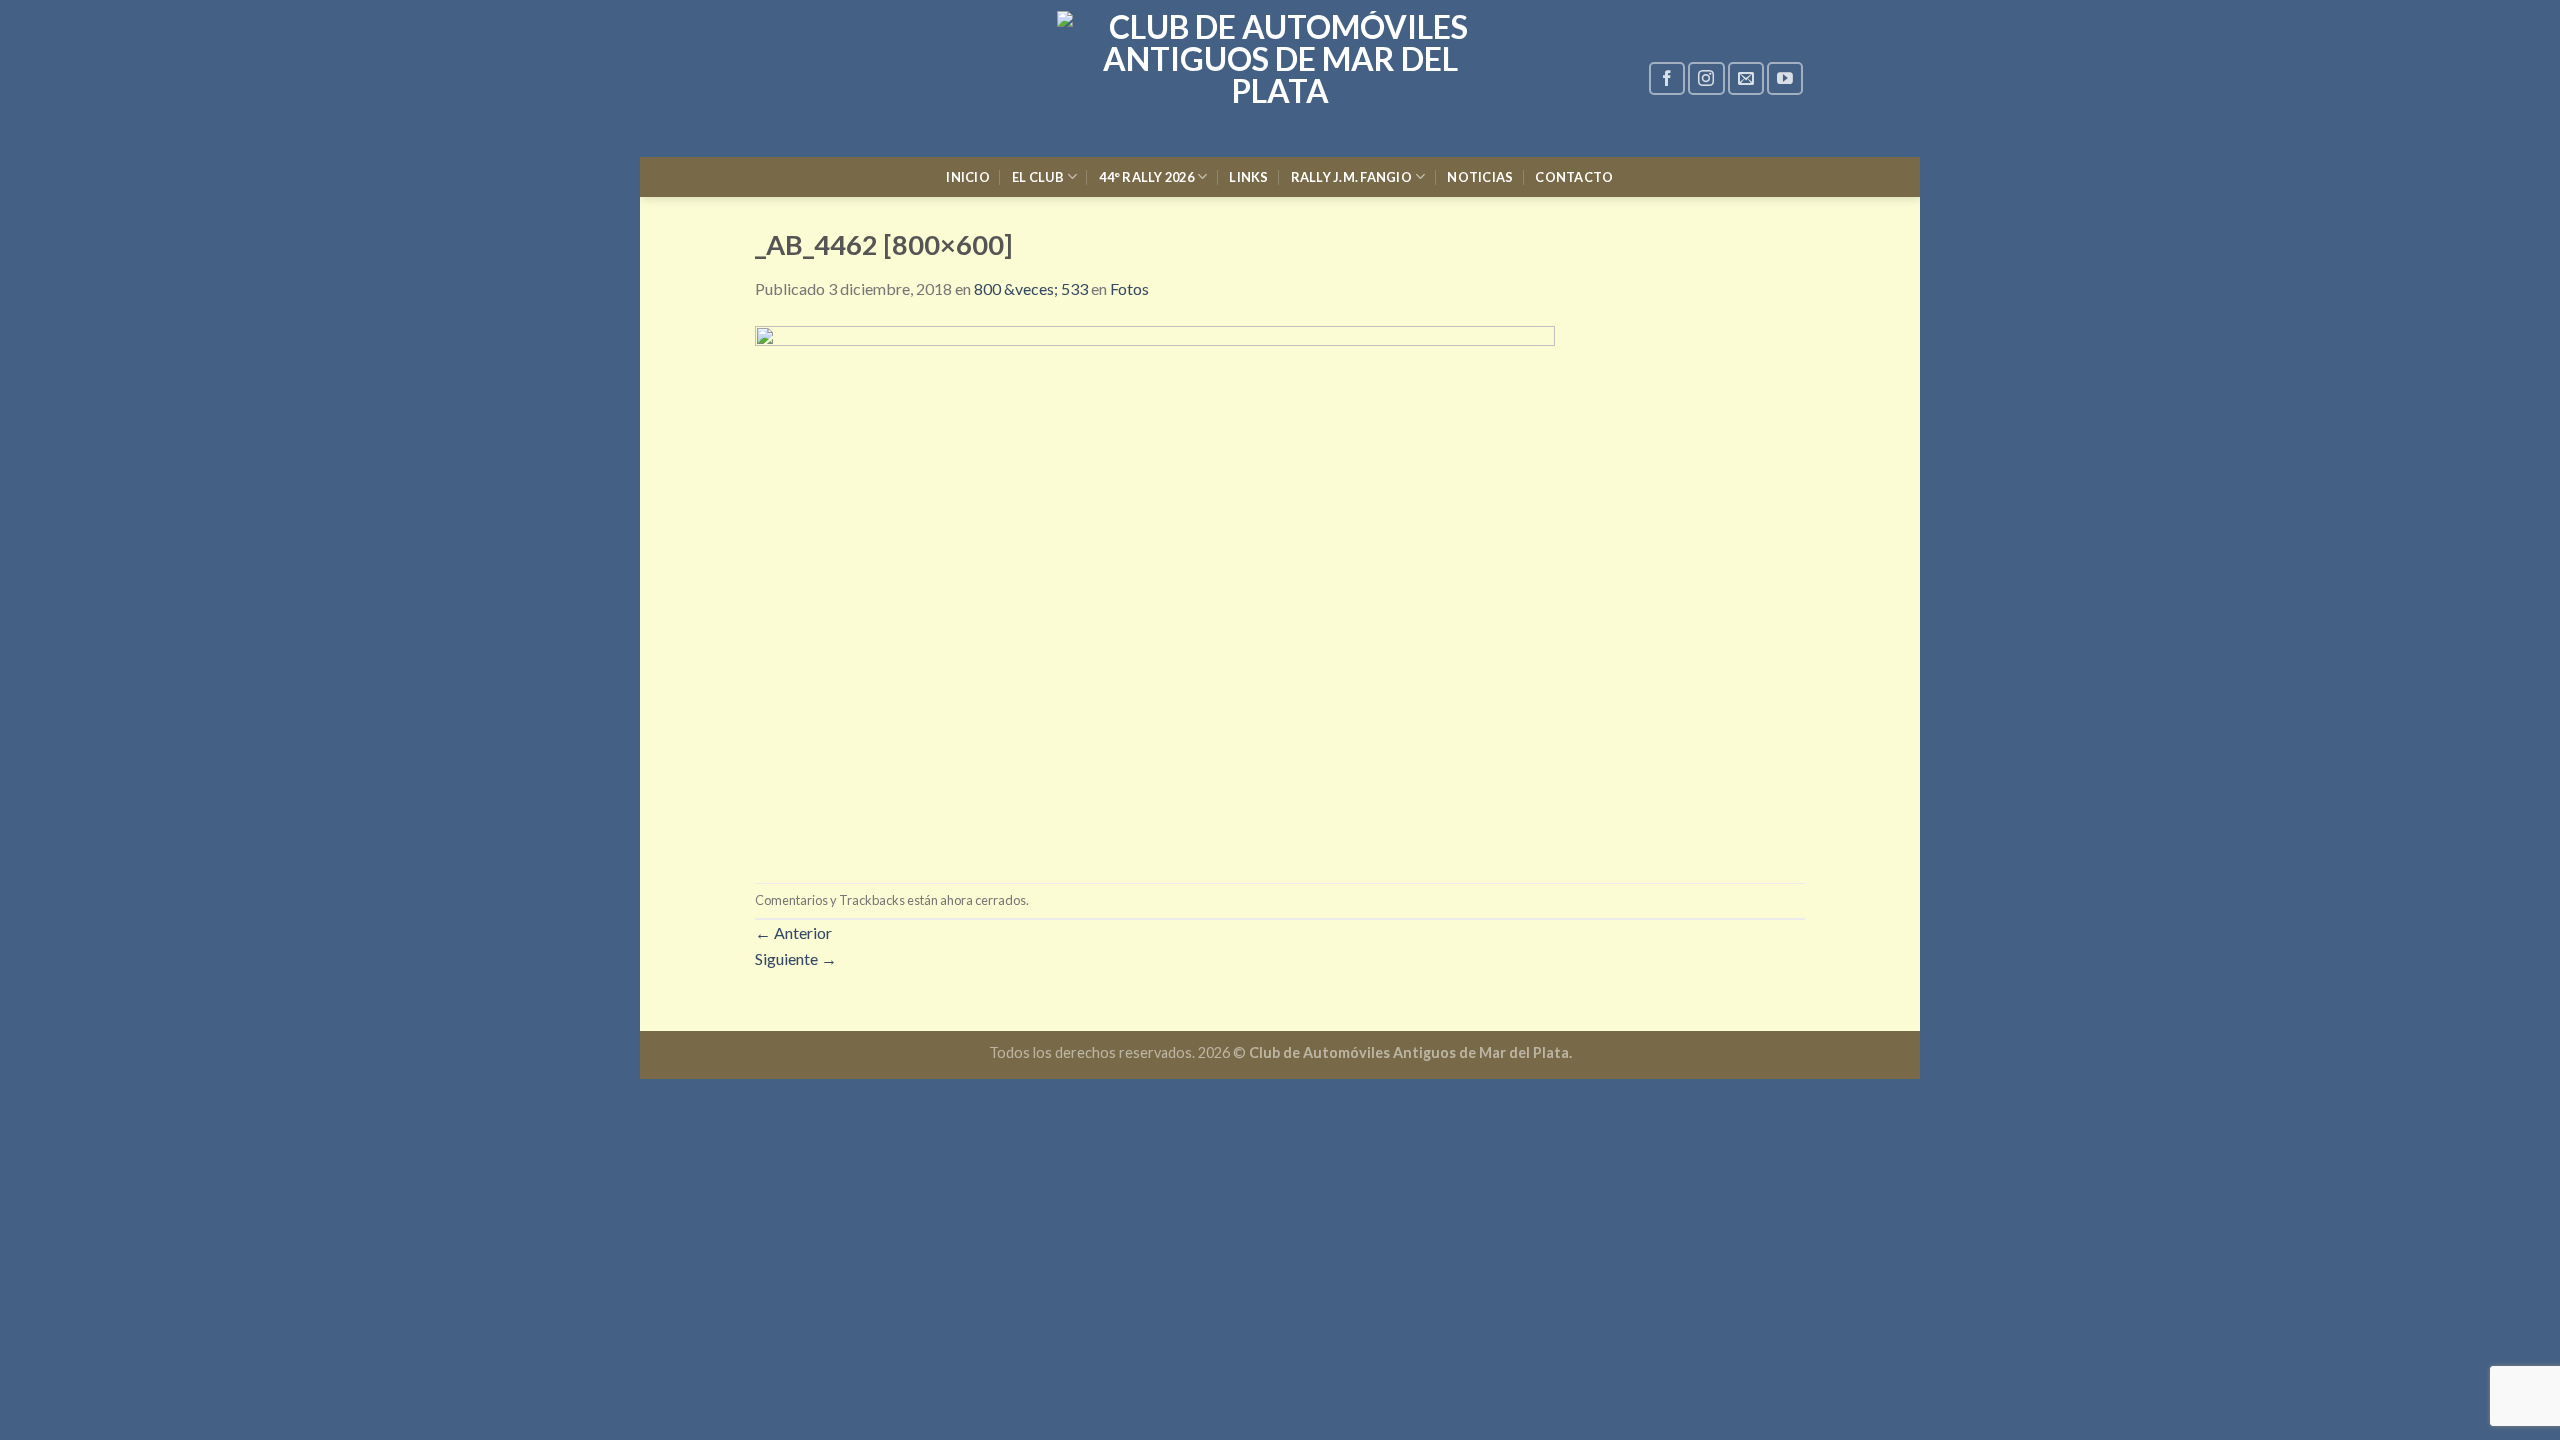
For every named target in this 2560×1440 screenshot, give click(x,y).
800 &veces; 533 (1031, 288)
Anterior (793, 932)
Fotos (1129, 288)
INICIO (968, 177)
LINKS (1248, 177)
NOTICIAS (1480, 177)
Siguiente (796, 958)
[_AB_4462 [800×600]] (1155, 589)
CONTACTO (1574, 177)
